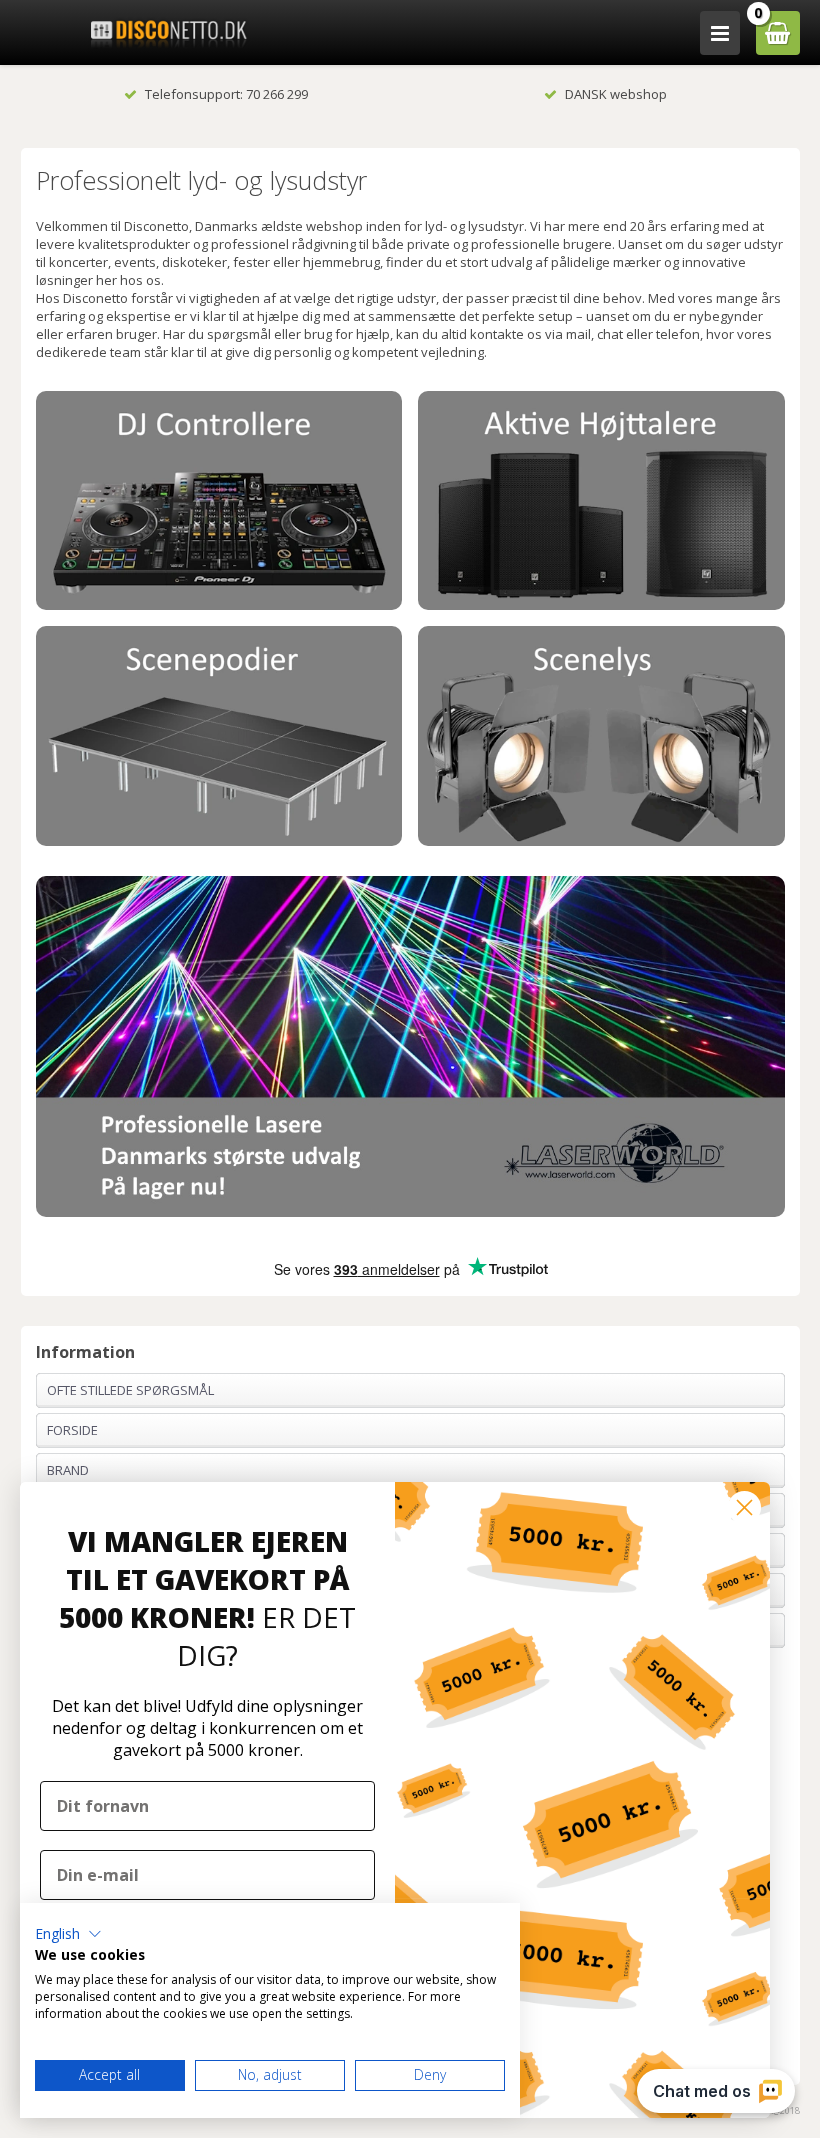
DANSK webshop (616, 94)
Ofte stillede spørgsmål (130, 1390)
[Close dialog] (744, 1507)
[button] (68, 1934)
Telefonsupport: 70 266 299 (226, 94)
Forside (72, 1430)
